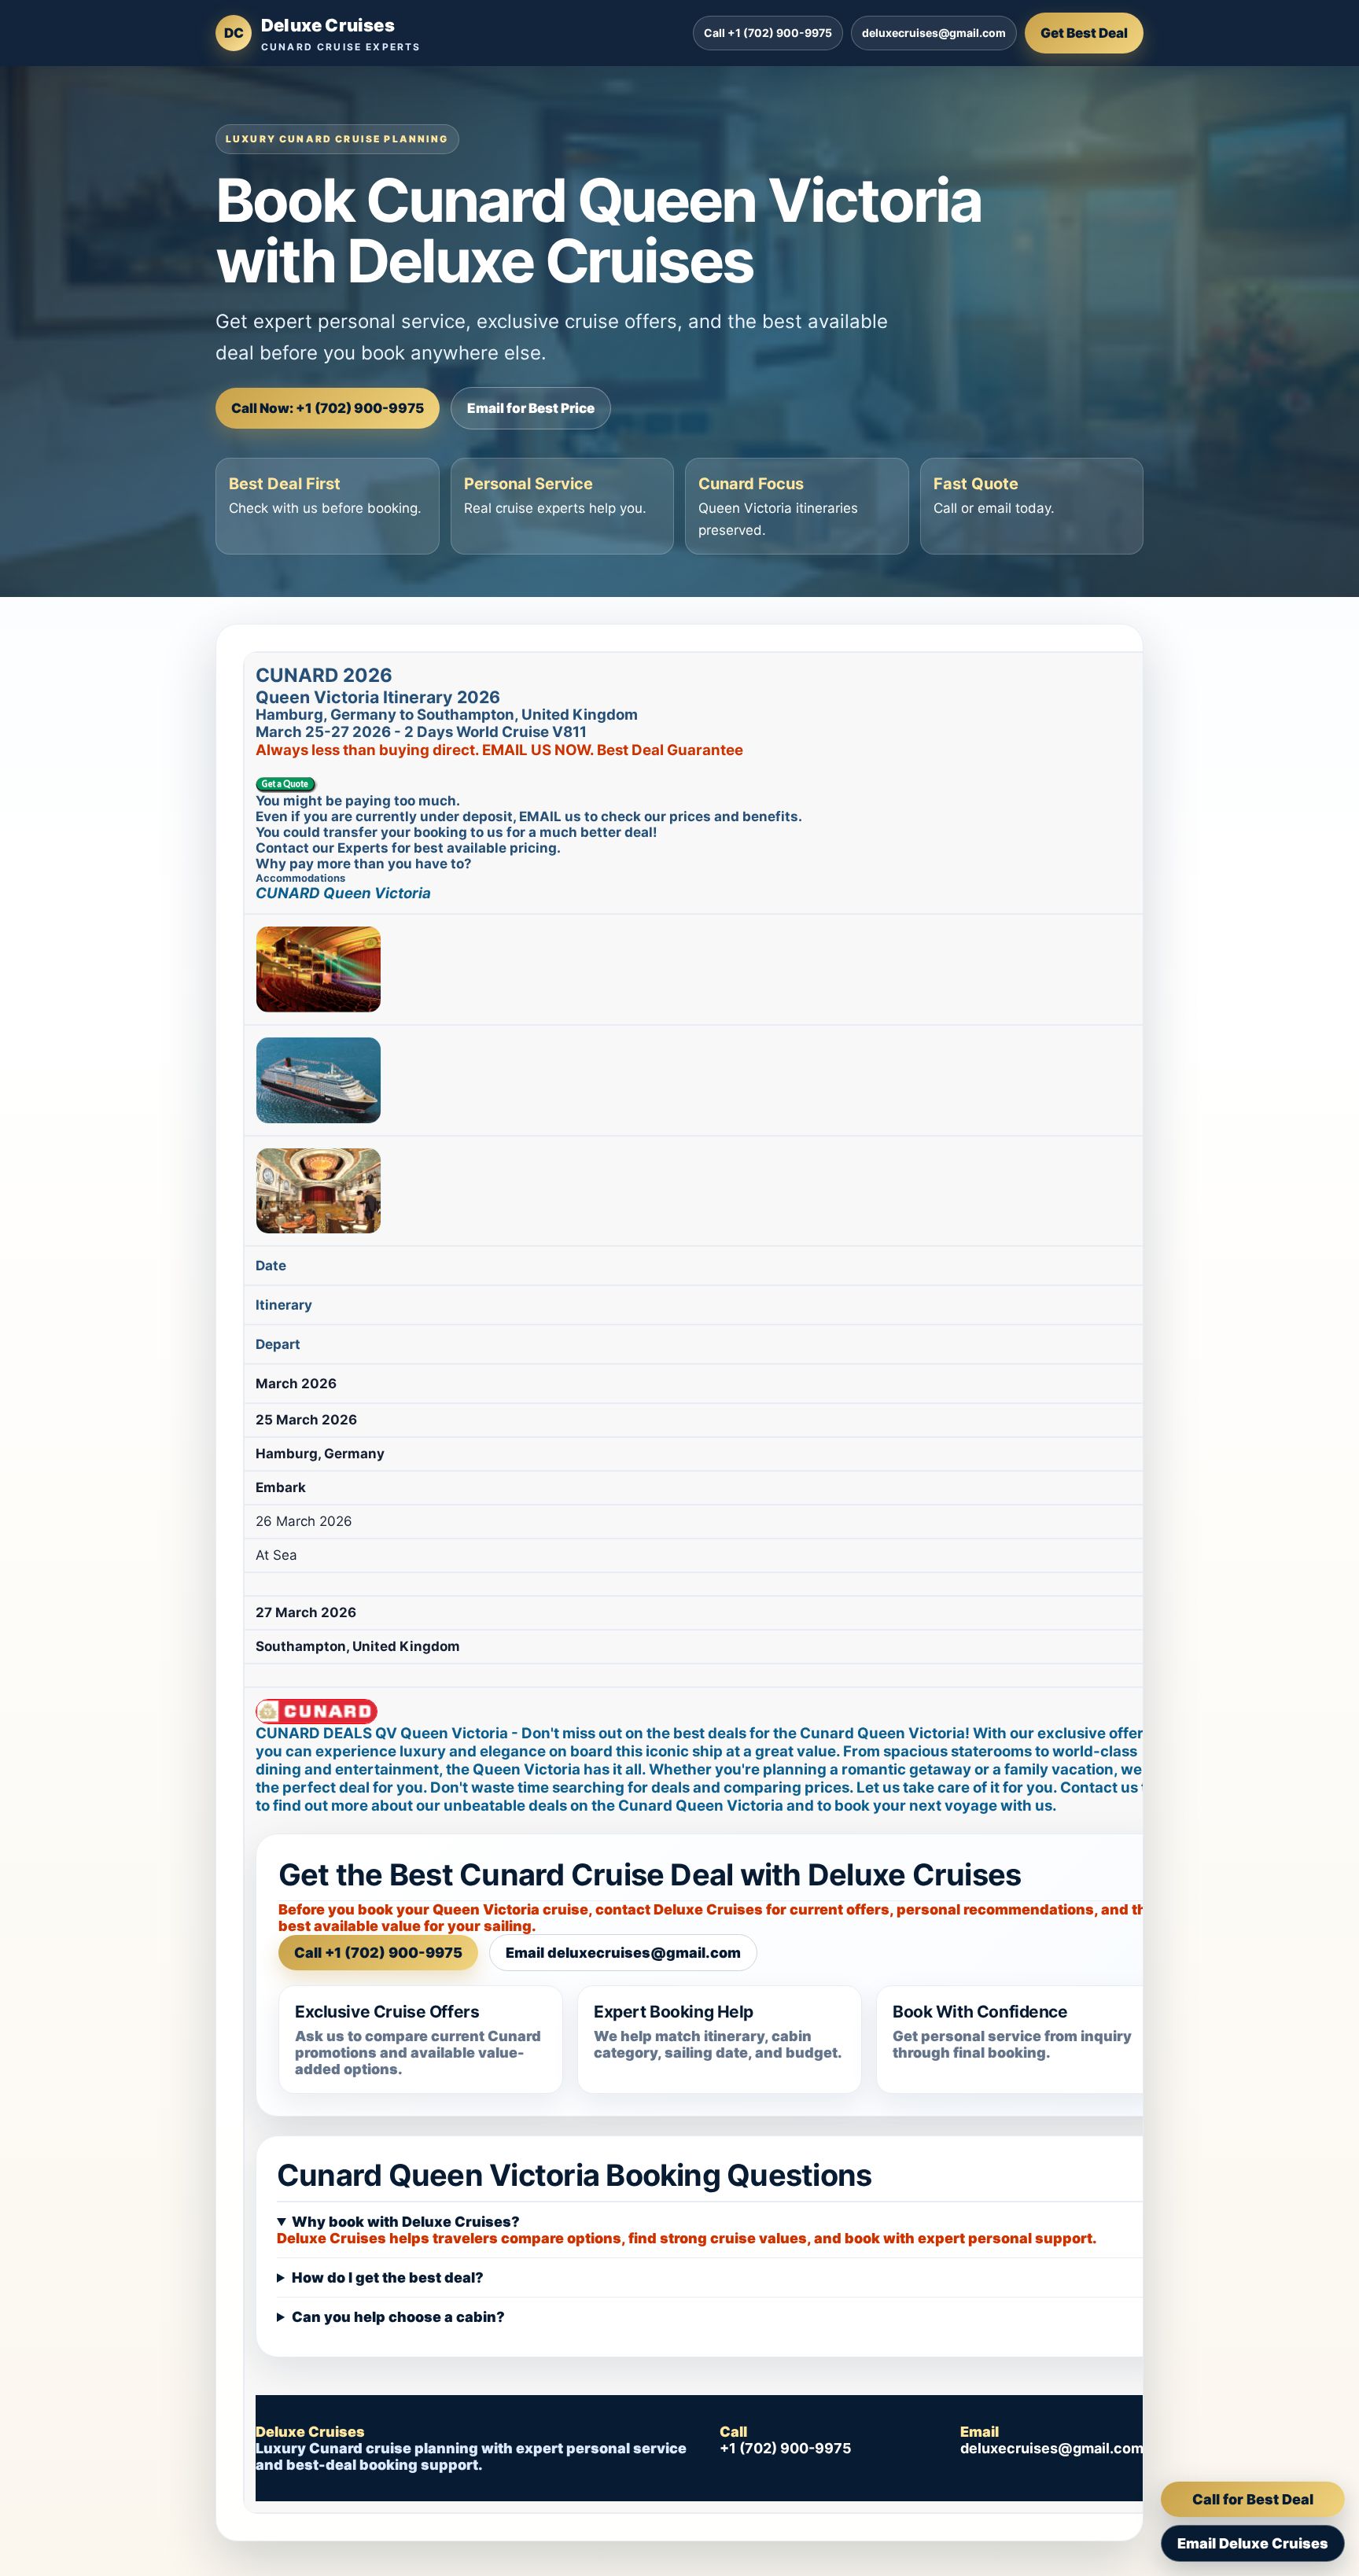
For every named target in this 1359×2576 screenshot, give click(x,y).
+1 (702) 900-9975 (786, 2448)
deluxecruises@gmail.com (934, 33)
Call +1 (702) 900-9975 (768, 33)
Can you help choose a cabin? (398, 2317)
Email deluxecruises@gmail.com (623, 1953)
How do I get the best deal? (388, 2277)
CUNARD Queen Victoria (343, 893)
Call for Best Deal (1253, 2499)
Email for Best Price (531, 408)
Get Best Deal (1084, 33)
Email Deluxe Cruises (1253, 2543)
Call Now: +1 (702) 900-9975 (328, 408)
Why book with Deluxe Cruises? (406, 2222)
